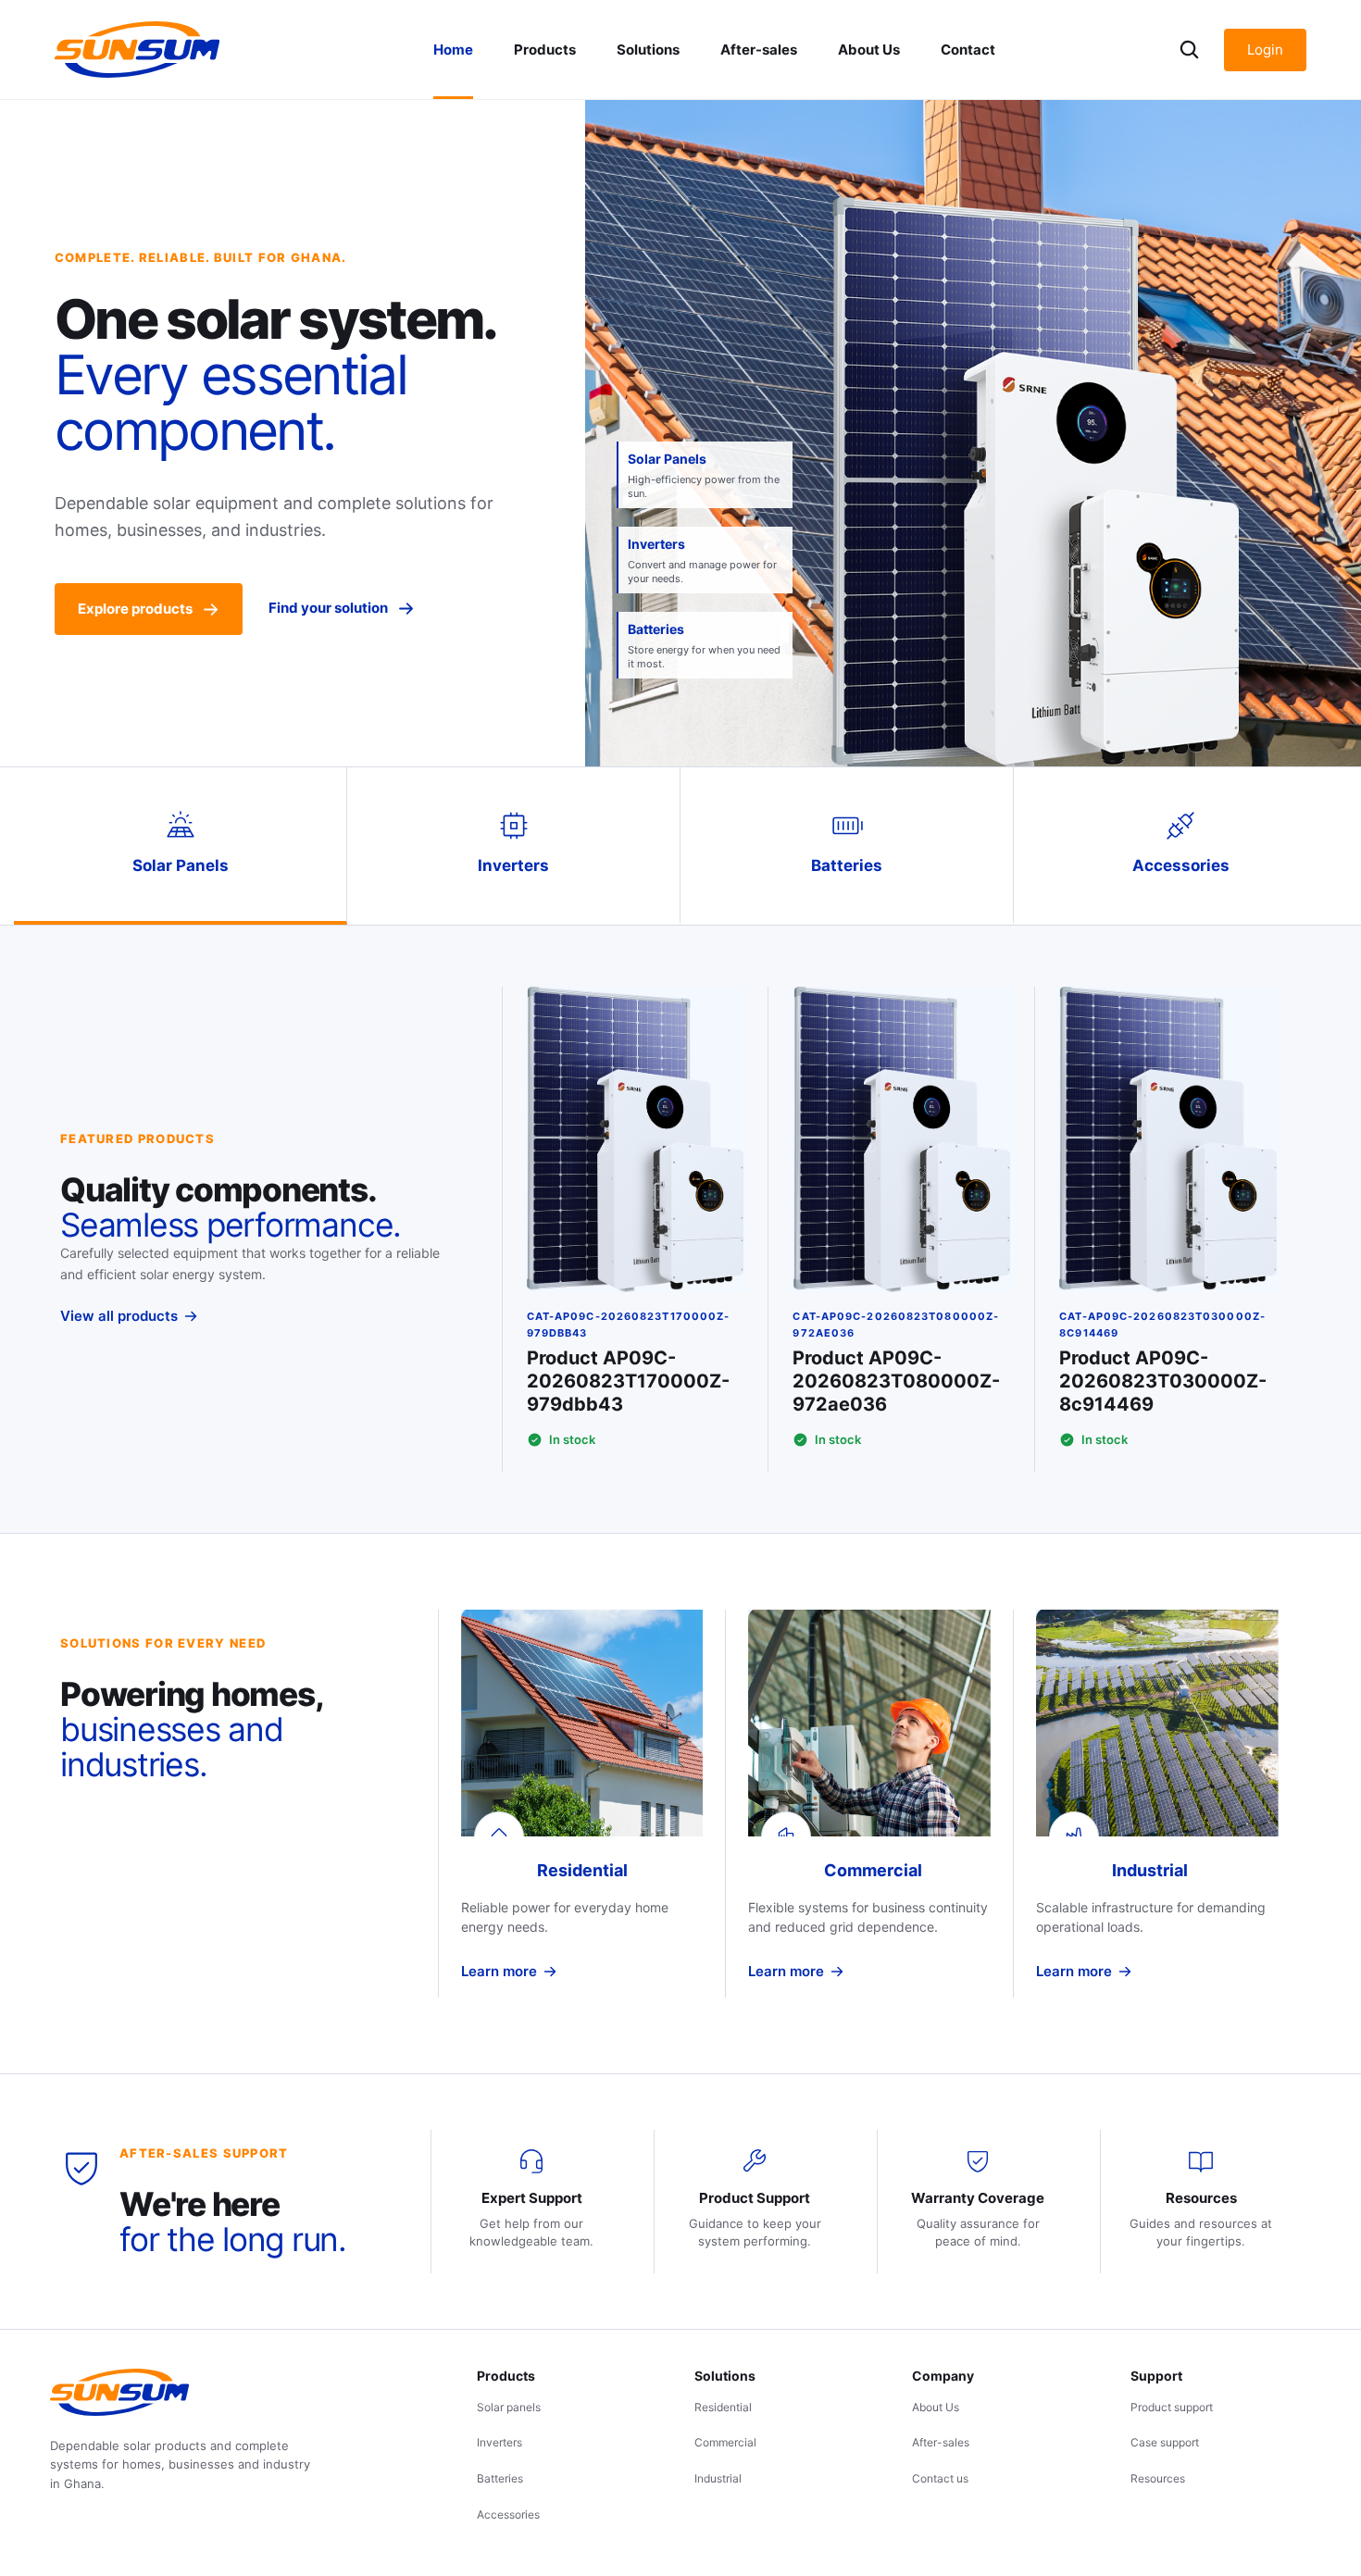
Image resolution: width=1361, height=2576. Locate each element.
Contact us (940, 2478)
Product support (1172, 2407)
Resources (1158, 2478)
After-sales (759, 50)
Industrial (718, 2478)
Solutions (648, 50)
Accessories (508, 2514)
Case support (1165, 2442)
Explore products (135, 609)
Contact (968, 50)
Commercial (725, 2442)
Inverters (499, 2442)
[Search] (1189, 50)
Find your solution (328, 608)
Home (453, 50)
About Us (869, 50)
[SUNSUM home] (137, 50)
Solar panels (509, 2407)
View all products (119, 1316)
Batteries (500, 2478)
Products (545, 50)
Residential (723, 2407)
